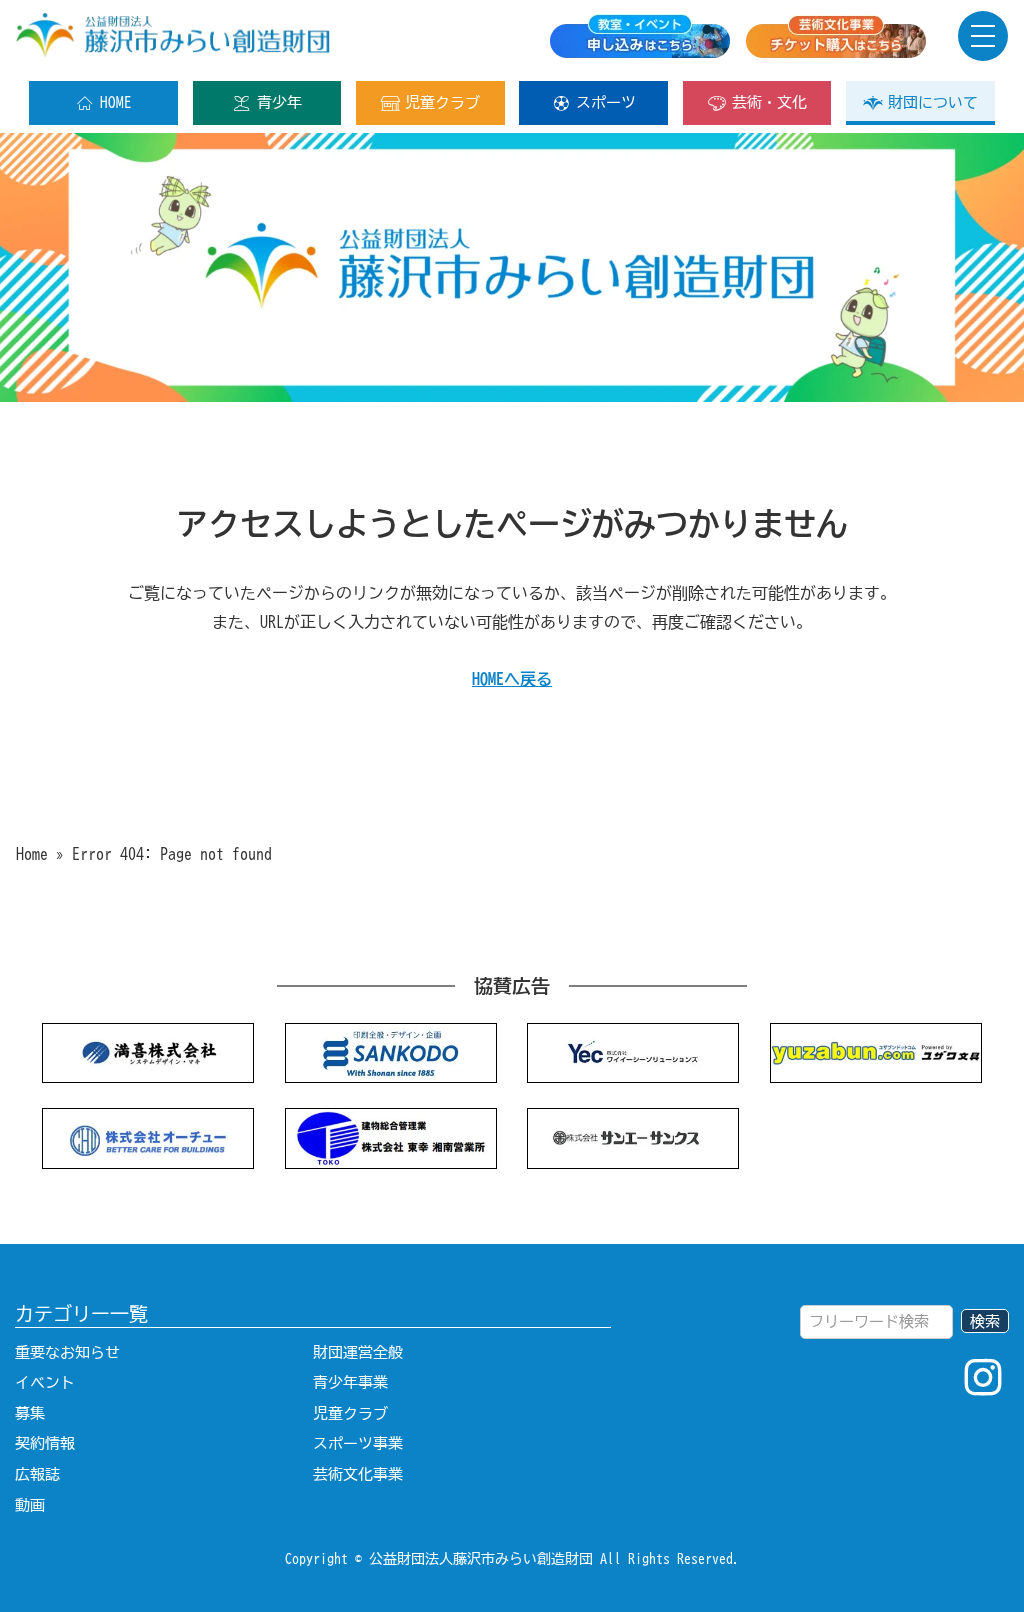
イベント (45, 1382)
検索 (985, 1321)
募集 (30, 1413)
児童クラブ (442, 102)
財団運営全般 (358, 1352)
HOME (116, 102)
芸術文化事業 (358, 1474)
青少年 (279, 102)
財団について (933, 102)
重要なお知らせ (67, 1352)
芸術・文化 (769, 102)
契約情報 (45, 1443)
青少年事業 (350, 1382)
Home (32, 854)
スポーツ (606, 102)
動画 (30, 1505)
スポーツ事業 (358, 1443)
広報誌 (37, 1474)
